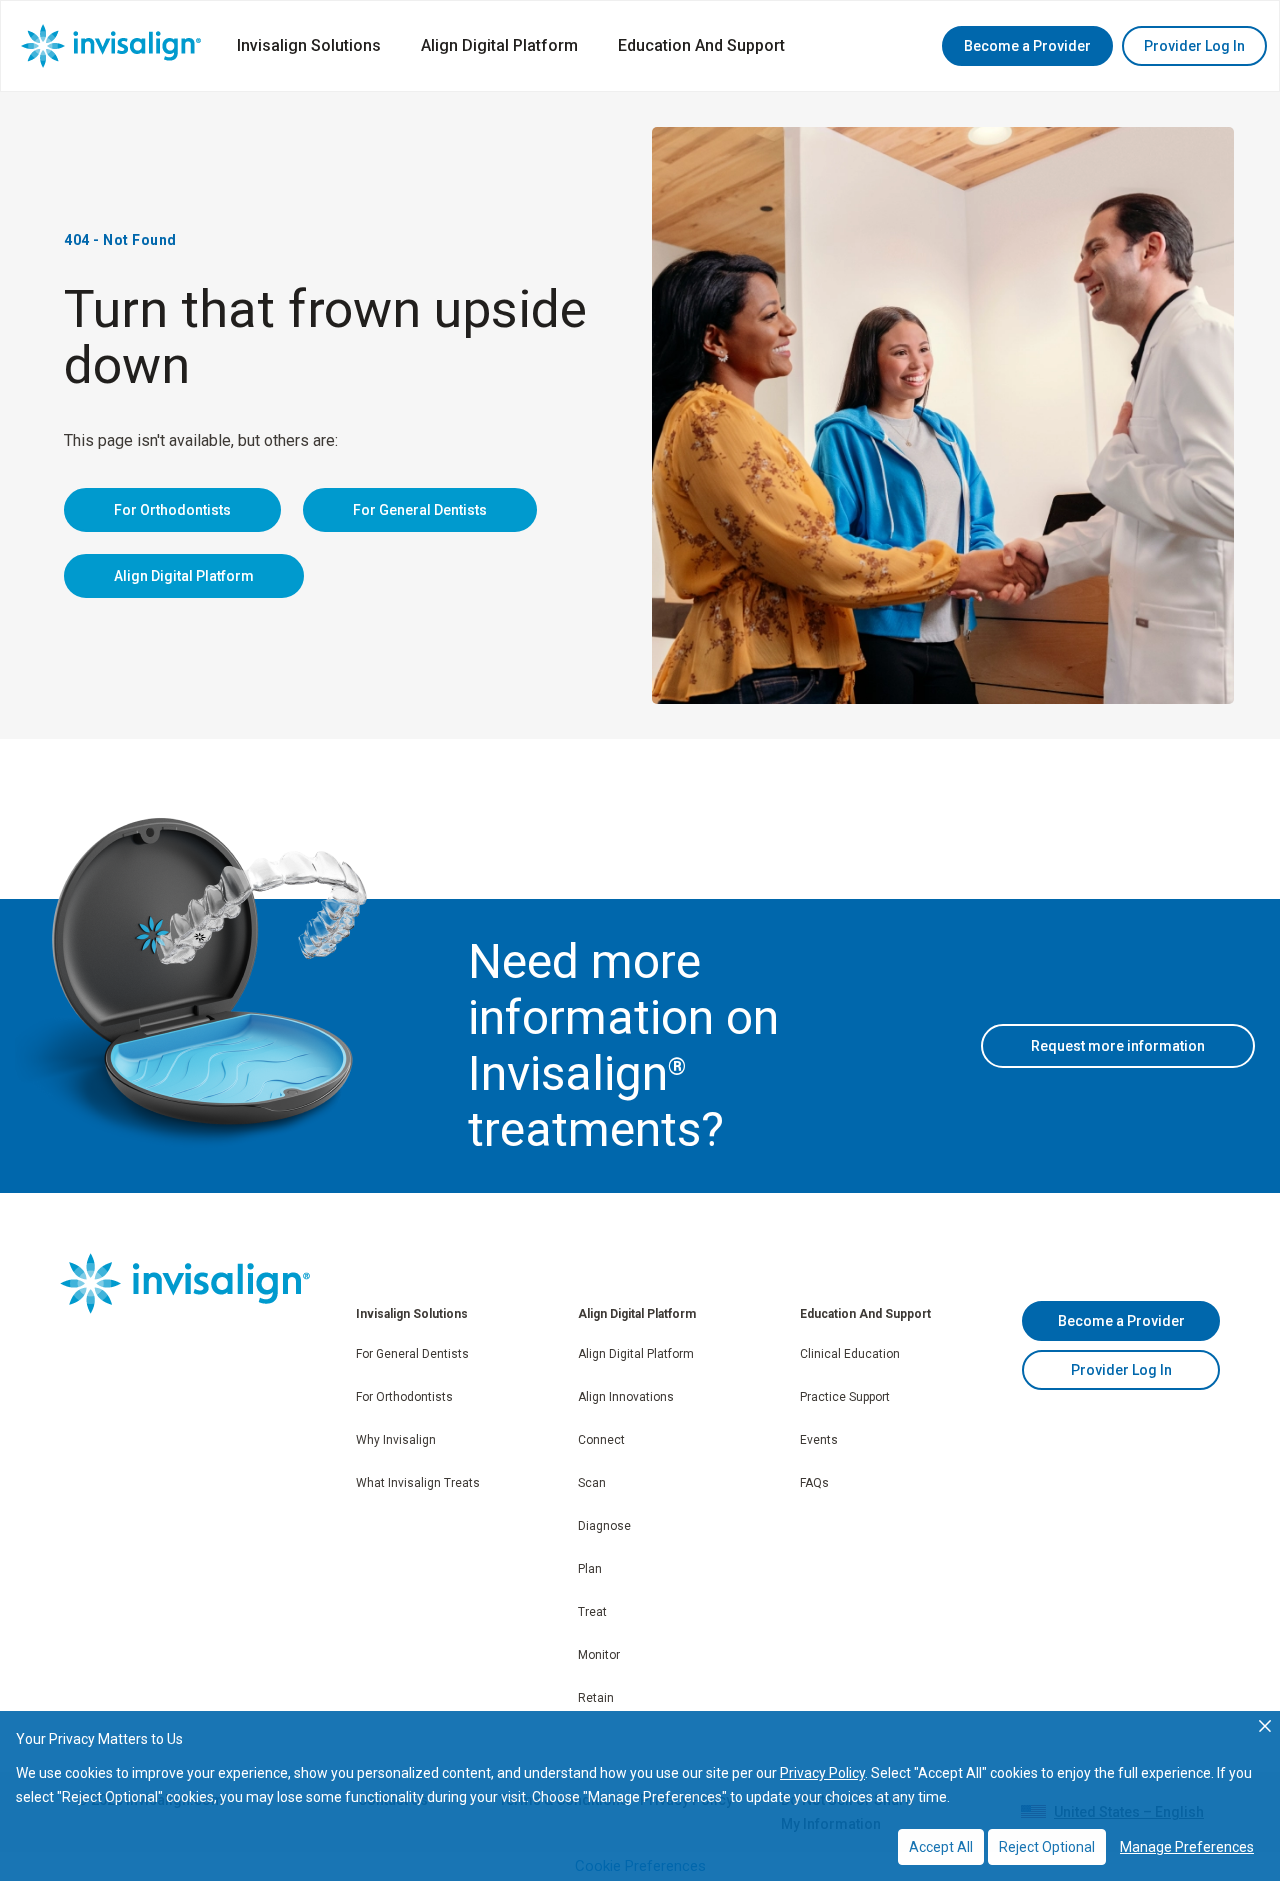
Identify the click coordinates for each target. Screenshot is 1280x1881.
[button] (1027, 46)
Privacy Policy (822, 1773)
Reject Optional (1047, 1847)
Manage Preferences (1187, 1847)
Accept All (941, 1847)
